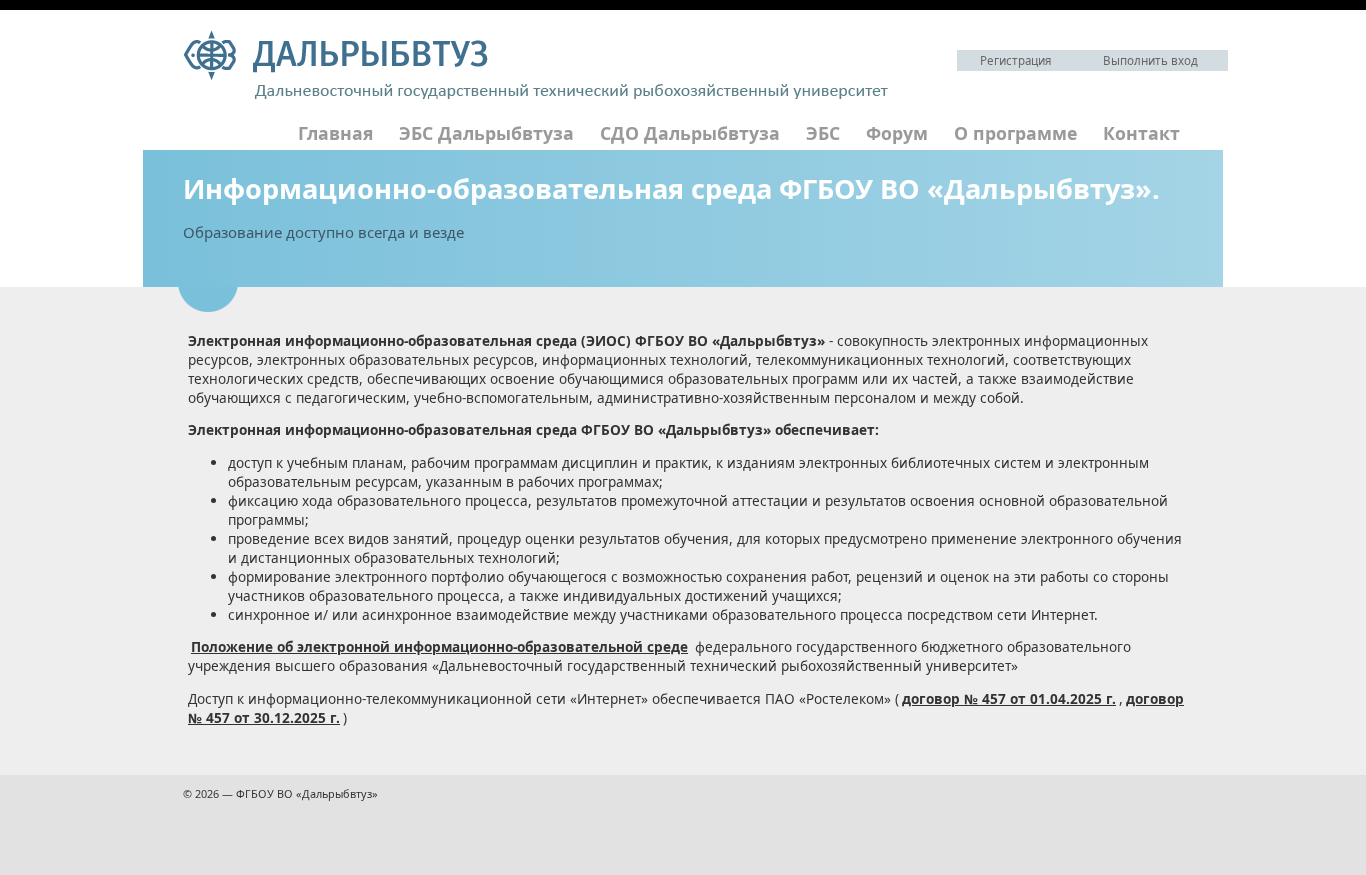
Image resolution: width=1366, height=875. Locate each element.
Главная (335, 133)
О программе (1015, 133)
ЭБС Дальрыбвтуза (486, 133)
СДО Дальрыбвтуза (690, 133)
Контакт (1141, 133)
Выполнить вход (1150, 60)
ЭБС (823, 133)
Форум (897, 133)
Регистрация (1015, 60)
